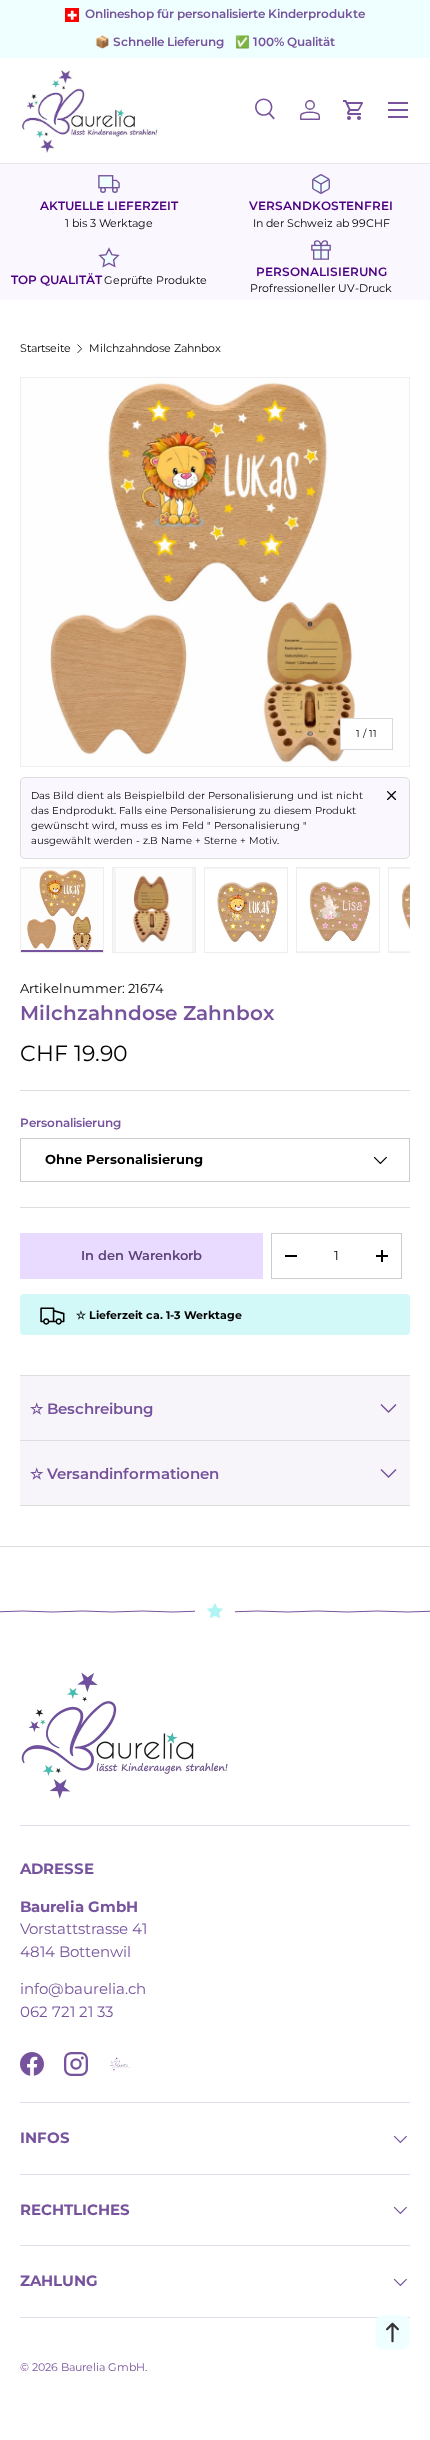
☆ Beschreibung (91, 1408)
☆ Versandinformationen (124, 1473)
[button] (354, 110)
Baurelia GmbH (103, 2367)
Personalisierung (70, 1123)
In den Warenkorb (141, 1255)
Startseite (45, 348)
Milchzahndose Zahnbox (155, 348)
